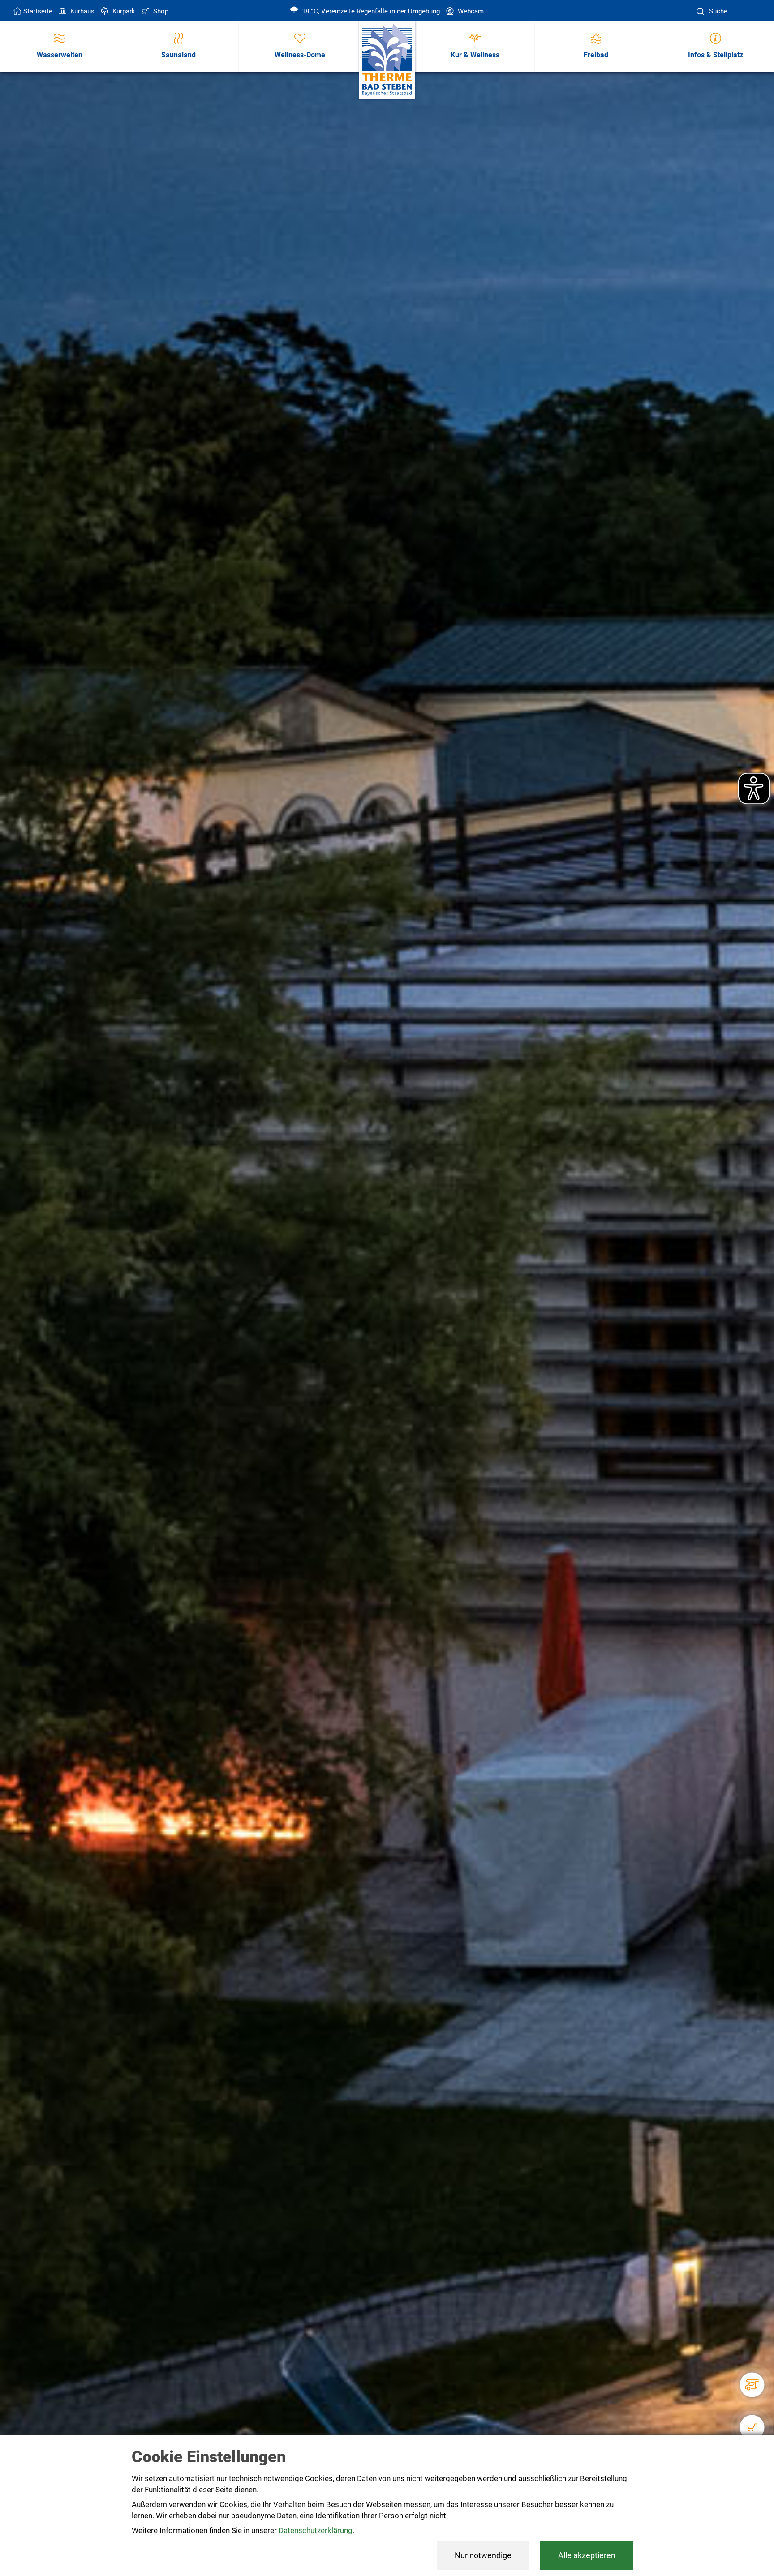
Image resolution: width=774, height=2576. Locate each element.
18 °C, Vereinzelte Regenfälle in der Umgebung (370, 11)
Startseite (38, 11)
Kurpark (123, 11)
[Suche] (701, 11)
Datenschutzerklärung (316, 2530)
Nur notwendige (483, 2555)
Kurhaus (82, 11)
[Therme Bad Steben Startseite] (387, 60)
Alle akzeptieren (587, 2555)
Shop (160, 11)
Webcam (470, 11)
